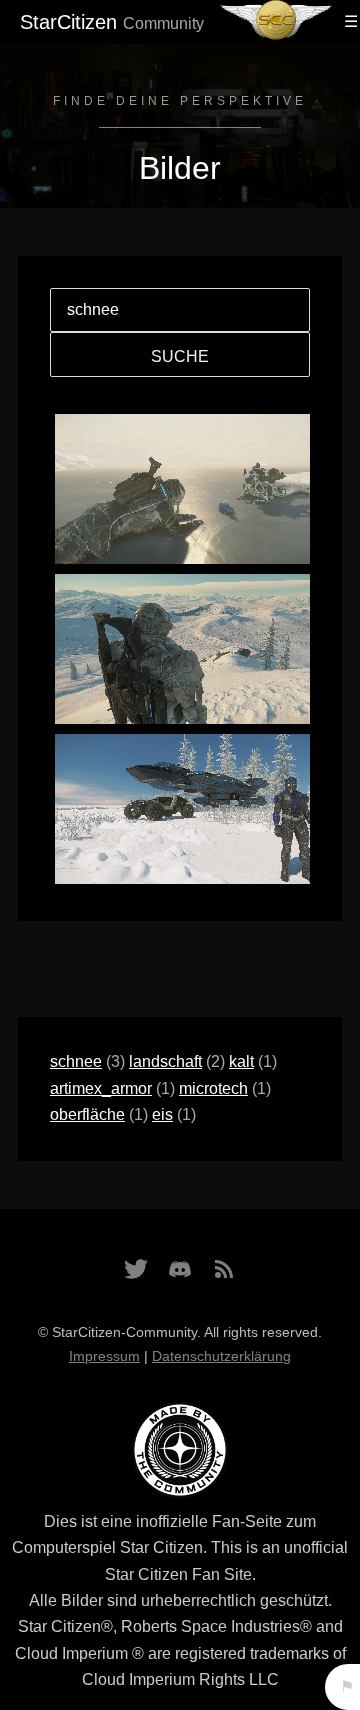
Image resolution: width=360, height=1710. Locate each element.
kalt (241, 1061)
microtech (213, 1088)
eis (162, 1114)
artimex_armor (101, 1088)
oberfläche (87, 1114)
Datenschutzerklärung (221, 1356)
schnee (76, 1061)
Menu (348, 22)
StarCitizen (112, 22)
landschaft (165, 1061)
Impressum (104, 1356)
